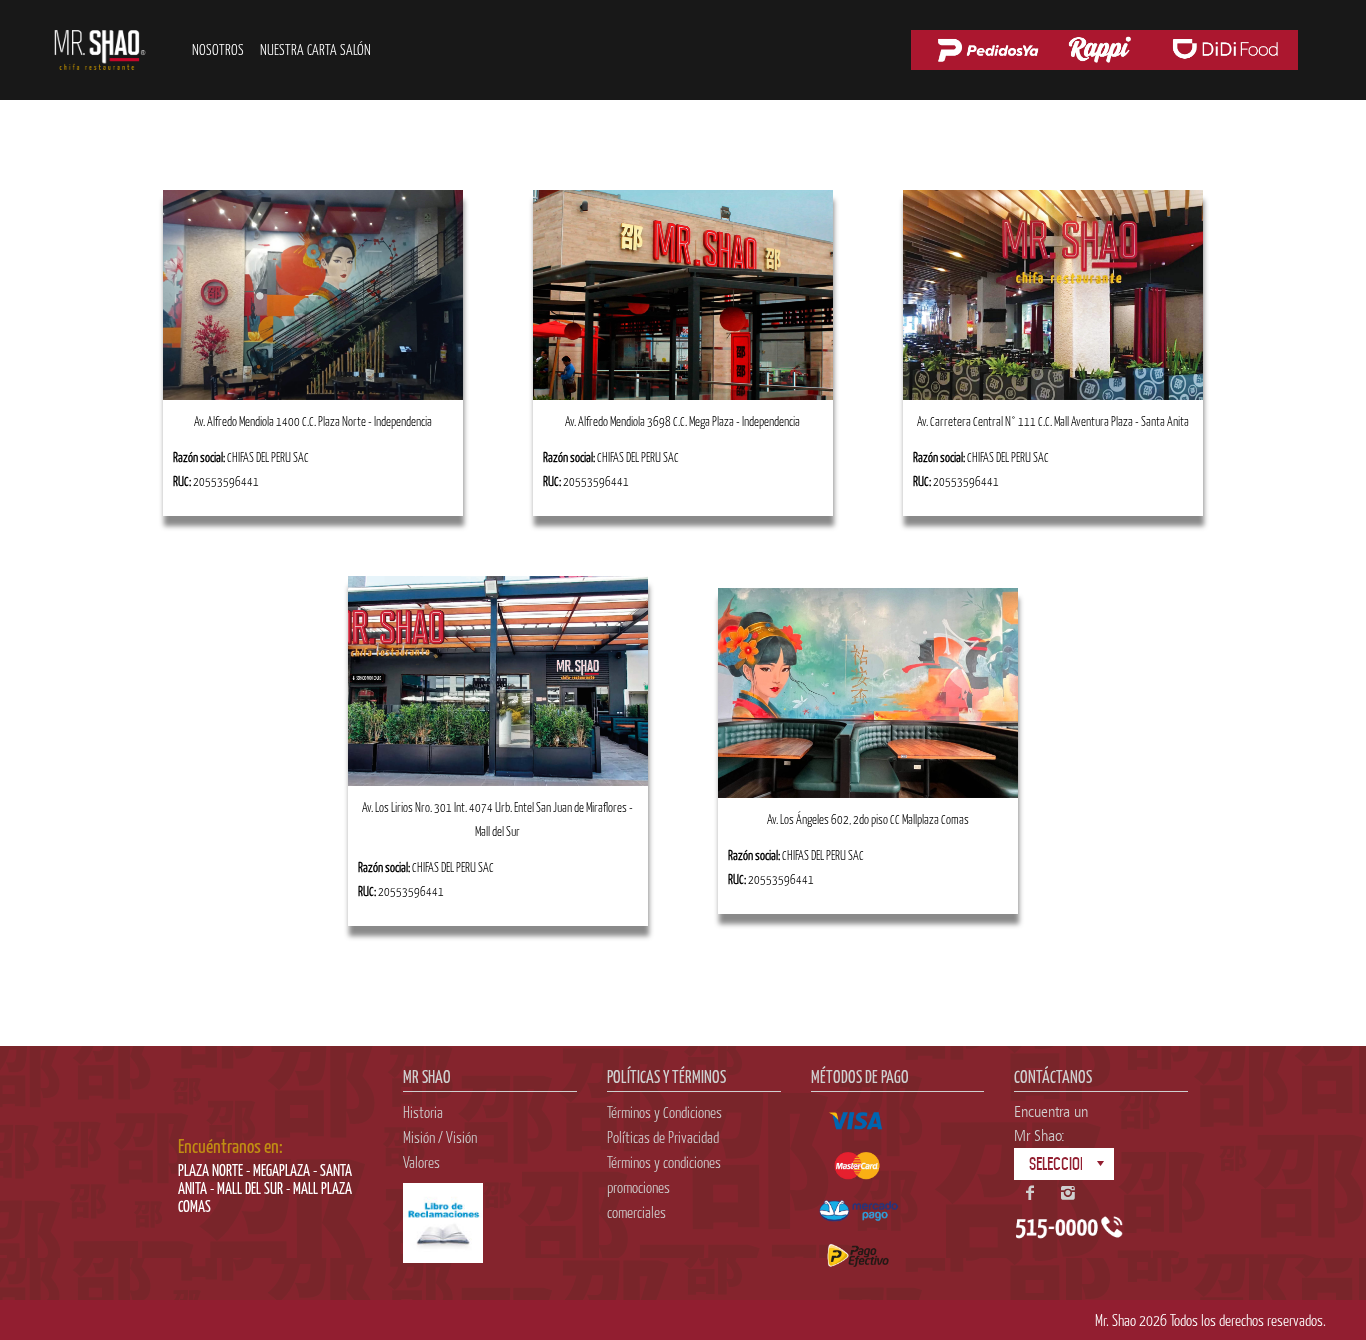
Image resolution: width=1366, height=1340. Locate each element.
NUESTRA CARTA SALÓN (315, 49)
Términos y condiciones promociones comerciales (664, 1187)
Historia (423, 1112)
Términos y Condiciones (664, 1112)
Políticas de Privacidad (663, 1137)
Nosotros (218, 49)
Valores (421, 1162)
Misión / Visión (440, 1137)
